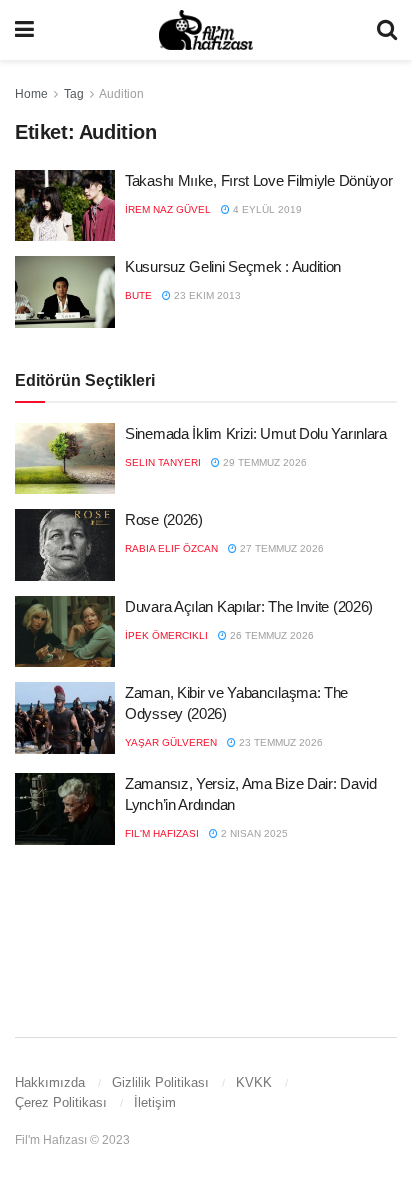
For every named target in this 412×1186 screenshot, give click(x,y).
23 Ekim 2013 (206, 295)
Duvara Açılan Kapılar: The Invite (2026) (249, 606)
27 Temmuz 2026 (280, 548)
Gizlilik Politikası (160, 1082)
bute (138, 295)
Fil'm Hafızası (162, 833)
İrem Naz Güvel (168, 209)
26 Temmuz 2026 (270, 635)
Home (31, 94)
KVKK (254, 1082)
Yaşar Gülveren (171, 742)
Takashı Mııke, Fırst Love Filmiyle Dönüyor (258, 180)
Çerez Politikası (61, 1102)
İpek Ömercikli (166, 635)
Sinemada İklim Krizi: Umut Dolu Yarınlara (256, 433)
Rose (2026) (164, 519)
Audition (121, 94)
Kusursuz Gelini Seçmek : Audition (233, 266)
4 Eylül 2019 (266, 209)
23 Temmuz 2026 (279, 742)
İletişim (155, 1102)
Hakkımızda (50, 1082)
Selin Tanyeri (163, 462)
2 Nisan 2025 (253, 833)
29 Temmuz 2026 (263, 462)
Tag (74, 94)
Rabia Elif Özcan (171, 548)
